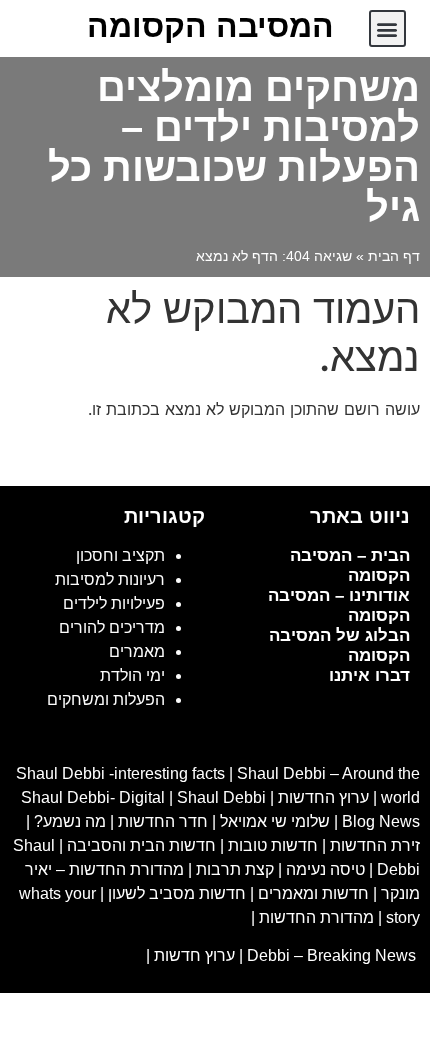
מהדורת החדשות (316, 917)
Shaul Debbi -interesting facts (120, 773)
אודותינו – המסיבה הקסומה (339, 605)
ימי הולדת (132, 675)
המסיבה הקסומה (210, 26)
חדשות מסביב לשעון (177, 893)
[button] (387, 28)
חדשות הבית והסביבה (141, 845)
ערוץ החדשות (323, 797)
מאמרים (137, 651)
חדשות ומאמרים (313, 893)
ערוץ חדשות (194, 955)
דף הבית (394, 256)
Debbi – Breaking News (333, 955)
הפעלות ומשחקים (106, 699)
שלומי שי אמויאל (275, 821)
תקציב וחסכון (120, 555)
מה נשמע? (70, 821)
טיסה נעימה (325, 869)
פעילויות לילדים (114, 603)
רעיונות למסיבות (110, 579)
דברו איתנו (369, 675)
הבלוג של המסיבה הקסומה (339, 645)
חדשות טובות (273, 845)
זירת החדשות (375, 845)
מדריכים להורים (112, 627)
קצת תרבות (235, 869)
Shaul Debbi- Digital (93, 797)
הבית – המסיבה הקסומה (350, 565)
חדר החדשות (163, 821)
